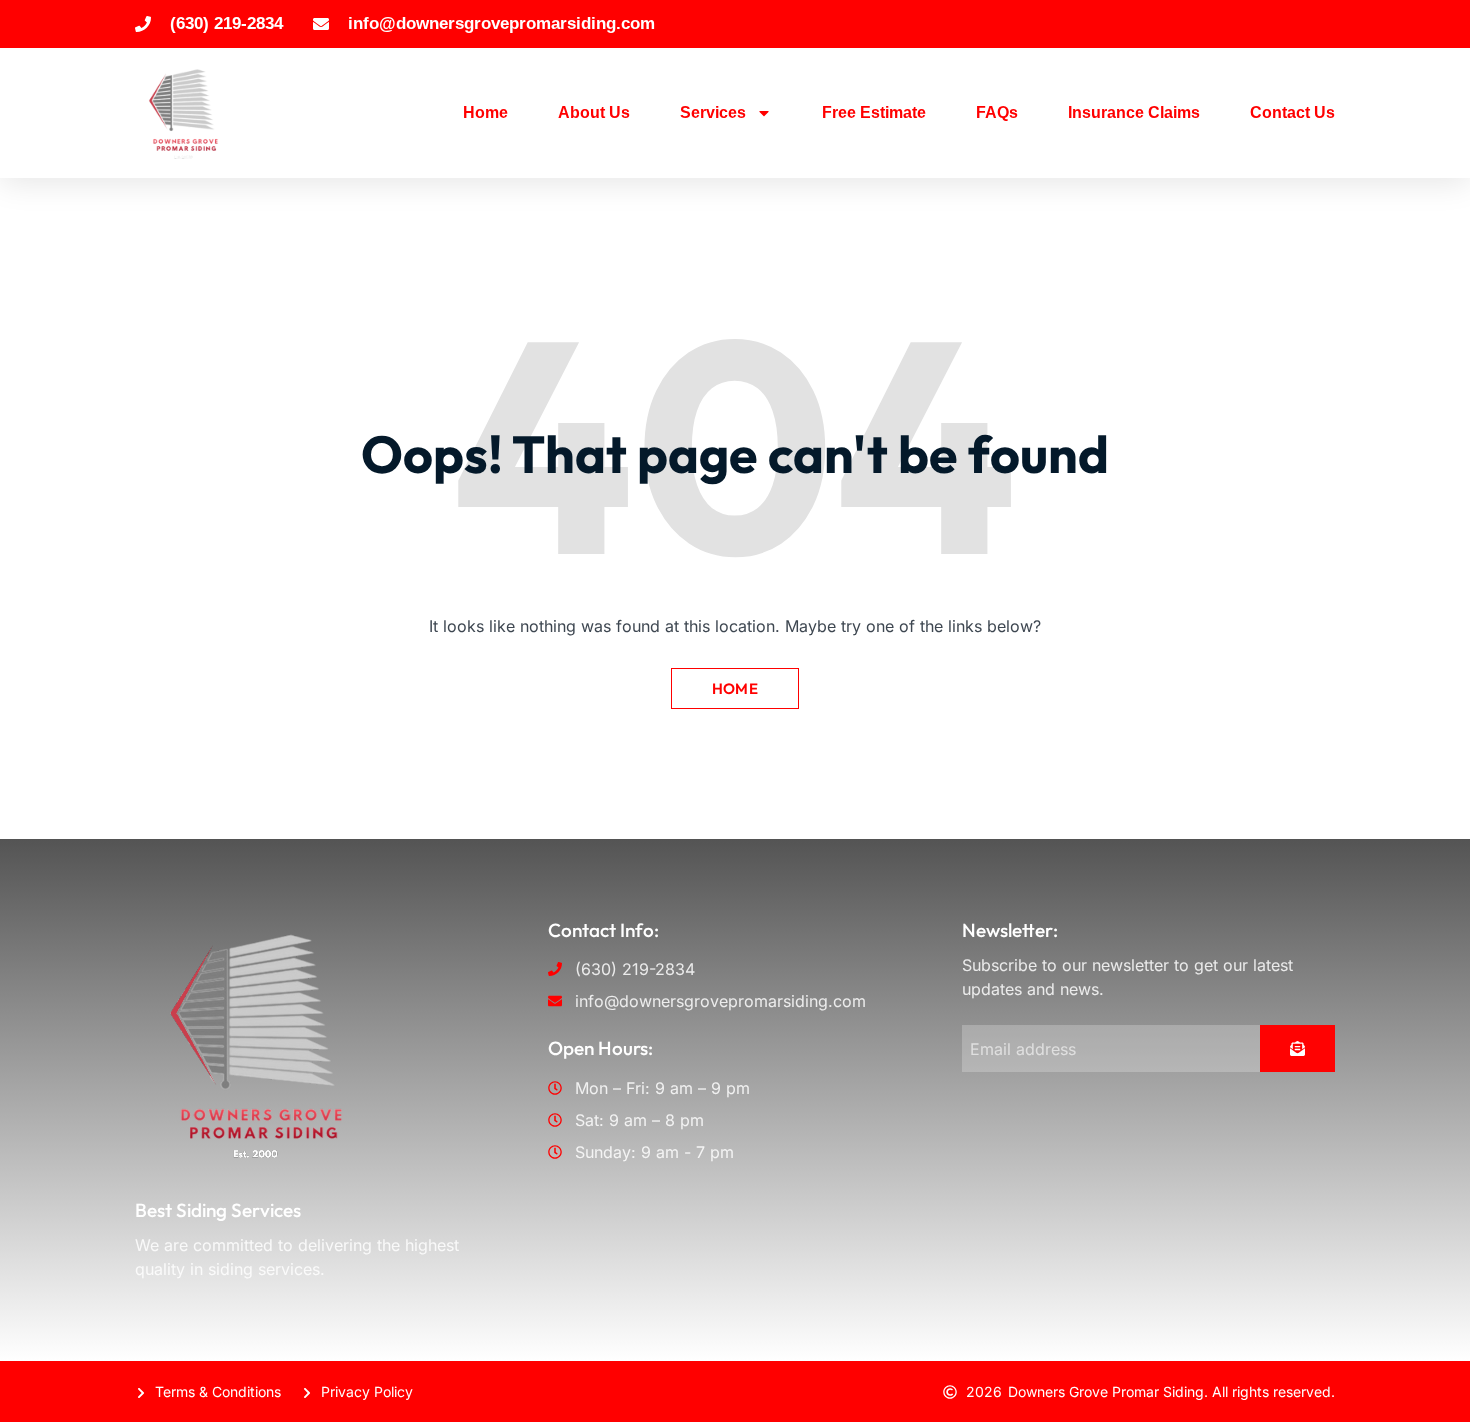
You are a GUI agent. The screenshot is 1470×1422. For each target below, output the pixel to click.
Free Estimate (874, 112)
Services (713, 112)
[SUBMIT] (1297, 1048)
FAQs (997, 112)
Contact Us (1292, 112)
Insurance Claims (1134, 112)
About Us (594, 112)
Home (485, 112)
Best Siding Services (218, 1210)
